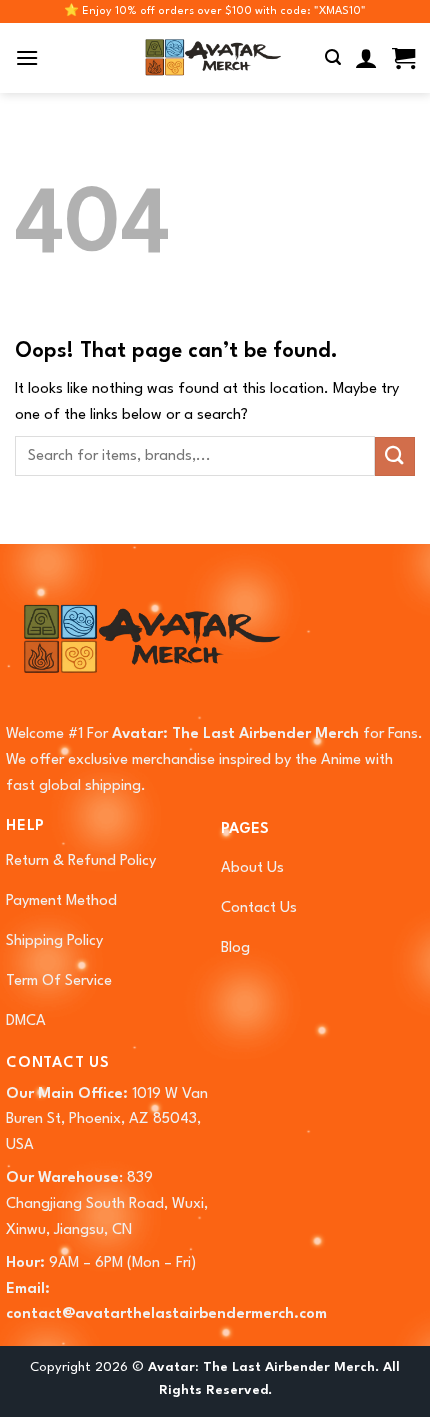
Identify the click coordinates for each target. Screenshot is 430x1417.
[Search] (333, 57)
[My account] (366, 58)
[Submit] (395, 456)
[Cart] (403, 58)
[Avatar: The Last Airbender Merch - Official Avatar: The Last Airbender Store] (210, 58)
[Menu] (27, 57)
